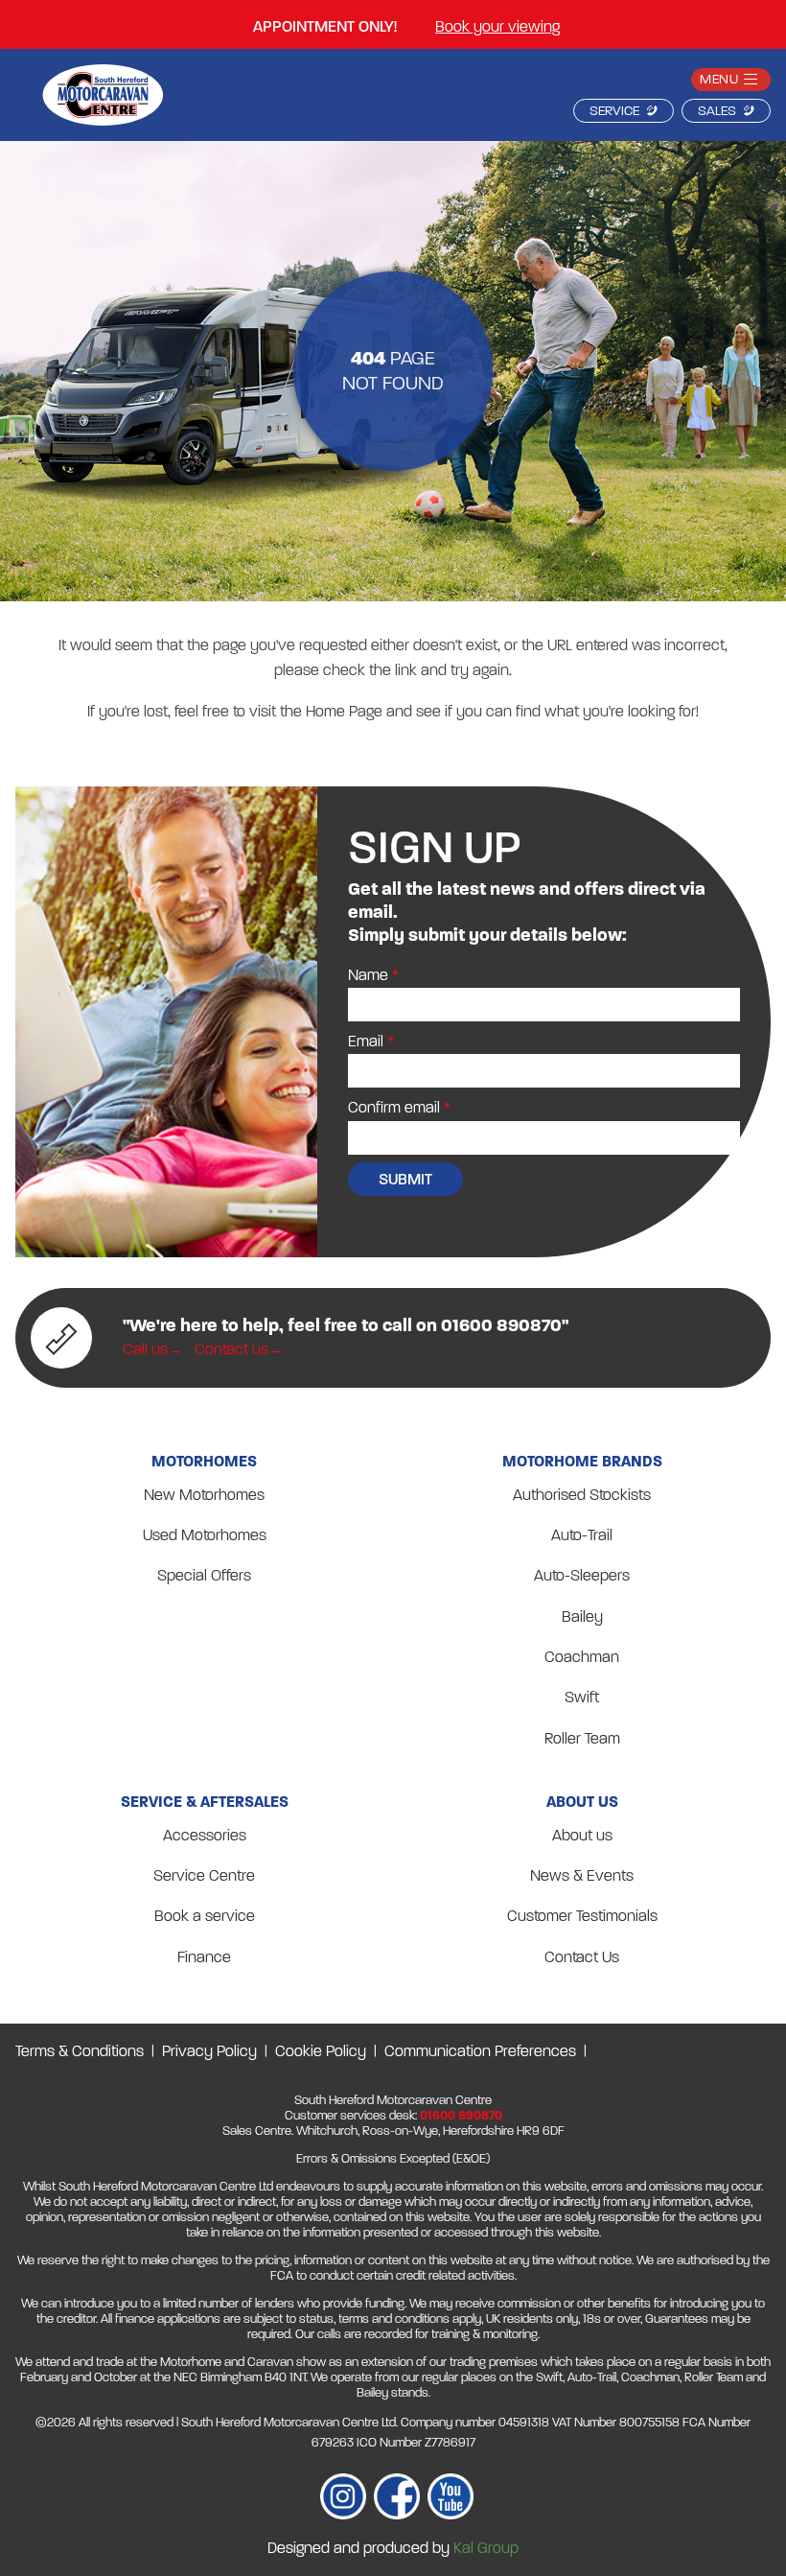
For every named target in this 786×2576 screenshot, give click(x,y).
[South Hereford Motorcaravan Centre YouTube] (451, 2500)
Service (614, 111)
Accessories (205, 1835)
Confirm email (394, 1107)
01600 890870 (461, 2116)
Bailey (582, 1616)
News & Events (582, 1875)
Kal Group (486, 2548)
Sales (717, 111)
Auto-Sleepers (582, 1575)
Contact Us (582, 1957)
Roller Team (582, 1738)
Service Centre (204, 1875)
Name (368, 975)
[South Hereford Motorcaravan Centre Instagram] (343, 2500)
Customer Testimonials (582, 1916)
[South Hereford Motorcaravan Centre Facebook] (397, 2500)
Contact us (231, 1349)
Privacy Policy (209, 2051)
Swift (582, 1697)
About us (582, 1835)
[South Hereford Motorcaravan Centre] (103, 99)
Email (366, 1041)
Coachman (582, 1657)
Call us (145, 1349)
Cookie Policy (321, 2051)
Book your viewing (497, 26)
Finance (204, 1957)
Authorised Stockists (582, 1495)
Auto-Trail (582, 1535)
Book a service (205, 1916)
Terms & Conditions (80, 2051)
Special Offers (204, 1575)
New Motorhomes (204, 1495)
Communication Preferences (480, 2051)
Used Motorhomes (205, 1535)
